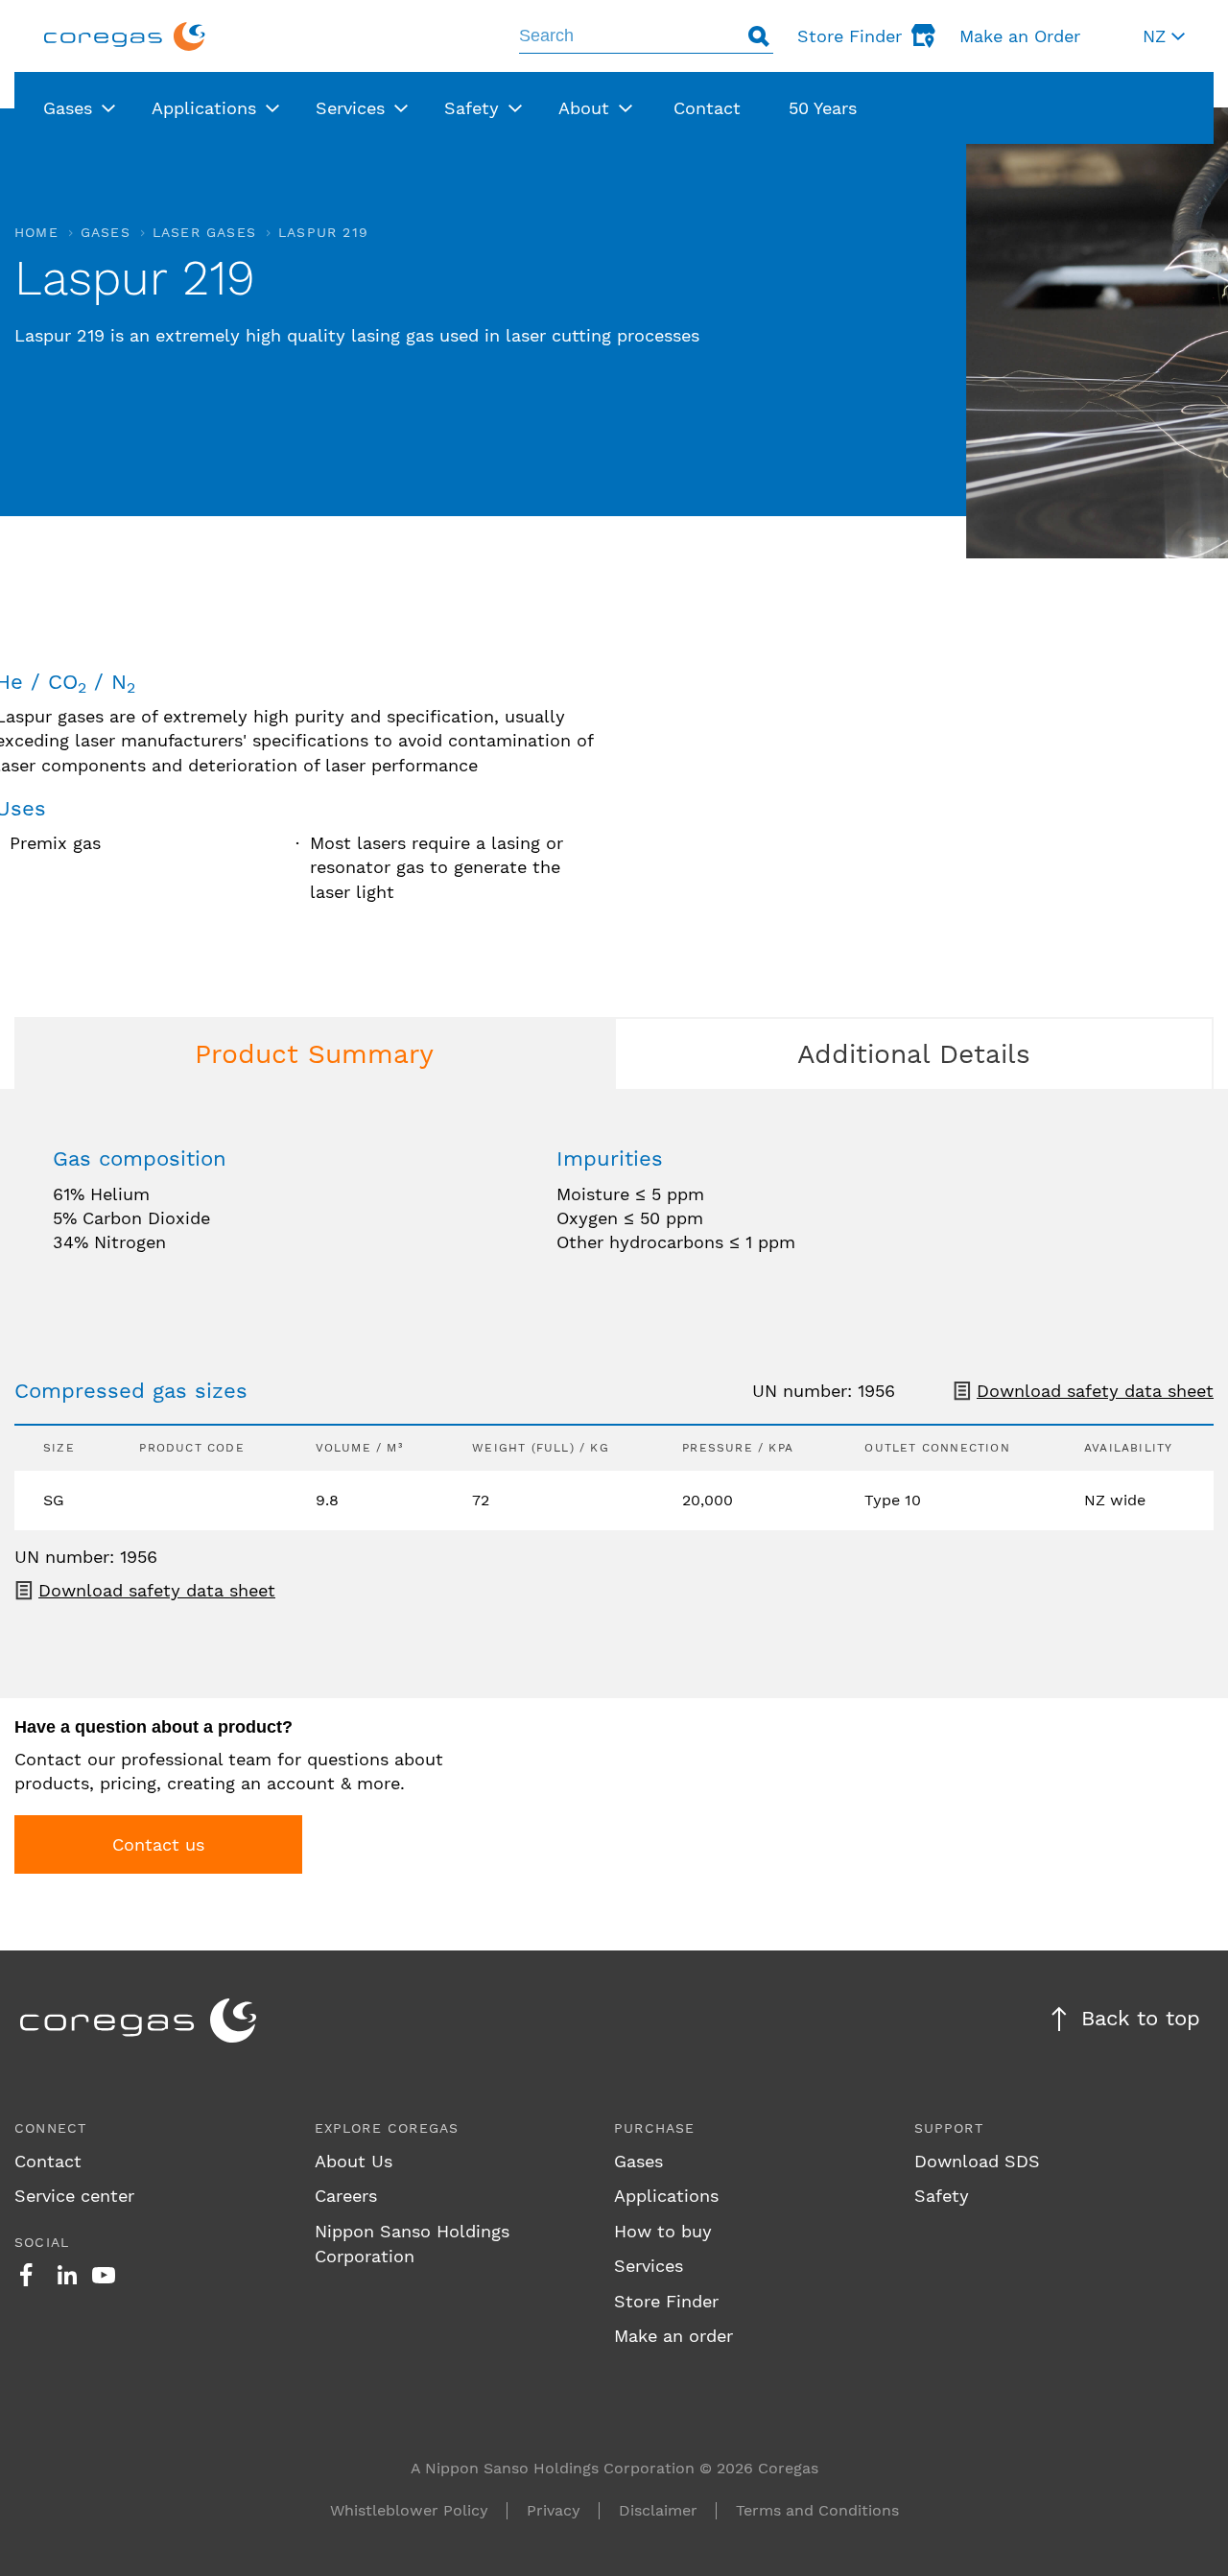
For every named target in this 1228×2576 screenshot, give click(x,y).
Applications (666, 2196)
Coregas (125, 36)
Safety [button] (472, 108)
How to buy (663, 2231)
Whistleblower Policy (409, 2510)
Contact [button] (707, 108)
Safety (942, 2196)
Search (759, 36)
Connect (50, 2128)
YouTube (104, 2275)
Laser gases (204, 232)
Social (42, 2242)
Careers (346, 2196)
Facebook (26, 2275)
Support (949, 2128)
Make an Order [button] (1020, 36)
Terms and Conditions (817, 2510)
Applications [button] (204, 108)
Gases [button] (68, 108)
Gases (106, 232)
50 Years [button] (823, 108)
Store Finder (666, 2301)
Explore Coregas (387, 2128)
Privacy (554, 2510)
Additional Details (914, 1054)
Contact (48, 2161)
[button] (1164, 36)
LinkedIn (67, 2275)
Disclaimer (658, 2510)
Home (36, 232)
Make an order (673, 2336)
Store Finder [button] (850, 36)
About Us (354, 2161)
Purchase (655, 2128)
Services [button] (350, 108)
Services (649, 2266)
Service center (74, 2196)
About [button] (584, 108)
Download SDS (977, 2161)
